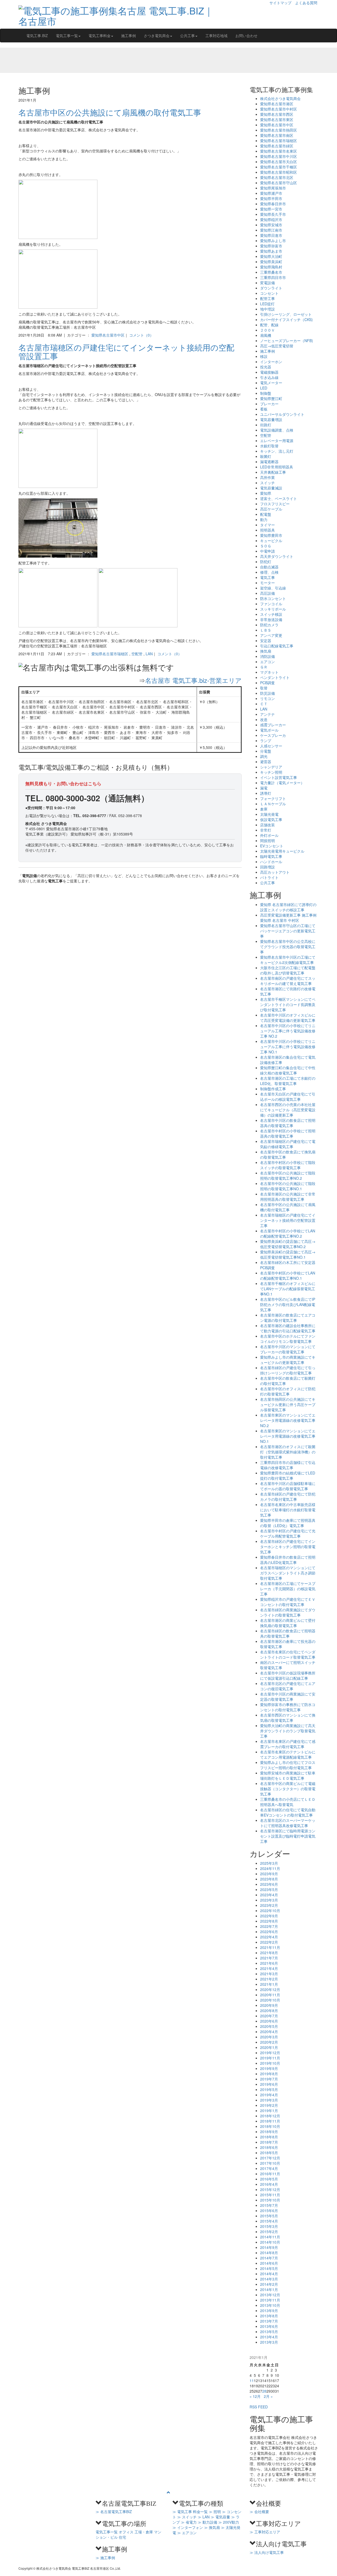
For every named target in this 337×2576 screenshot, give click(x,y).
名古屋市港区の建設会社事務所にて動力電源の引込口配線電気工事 (288, 1328)
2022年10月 (270, 1910)
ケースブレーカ (273, 735)
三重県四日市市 (273, 277)
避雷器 (266, 762)
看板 (264, 409)
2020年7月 (269, 2016)
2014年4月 (269, 2274)
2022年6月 (269, 1932)
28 (264, 2391)
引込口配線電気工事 (277, 646)
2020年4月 (269, 2032)
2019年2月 (269, 2105)
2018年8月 (269, 2137)
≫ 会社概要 (259, 2512)
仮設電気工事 (271, 819)
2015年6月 (269, 2210)
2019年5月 (269, 2089)
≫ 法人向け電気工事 (267, 2552)
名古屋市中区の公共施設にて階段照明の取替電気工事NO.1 (288, 1186)
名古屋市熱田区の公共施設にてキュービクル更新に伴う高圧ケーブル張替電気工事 (288, 1404)
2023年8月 (269, 1879)
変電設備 (267, 283)
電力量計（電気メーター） (282, 783)
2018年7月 (269, 2142)
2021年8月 (269, 1953)
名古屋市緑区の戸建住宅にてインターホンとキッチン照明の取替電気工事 (288, 1547)
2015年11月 (270, 2195)
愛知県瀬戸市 (271, 193)
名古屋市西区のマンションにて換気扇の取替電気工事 (288, 1718)
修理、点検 (269, 572)
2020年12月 (270, 1989)
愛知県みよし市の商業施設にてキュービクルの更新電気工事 (288, 1360)
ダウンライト (271, 288)
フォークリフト (273, 798)
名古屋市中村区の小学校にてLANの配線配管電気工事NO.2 (288, 1233)
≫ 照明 (215, 2512)
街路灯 (266, 425)
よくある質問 (306, 3)
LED (264, 388)
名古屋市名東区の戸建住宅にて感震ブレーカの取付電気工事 (288, 1744)
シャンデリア (271, 767)
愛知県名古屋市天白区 (279, 162)
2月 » (268, 2396)
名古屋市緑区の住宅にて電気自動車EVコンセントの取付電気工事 (288, 1812)
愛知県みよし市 (273, 241)
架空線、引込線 (273, 588)
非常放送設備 (271, 619)
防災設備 (267, 693)
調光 (264, 756)
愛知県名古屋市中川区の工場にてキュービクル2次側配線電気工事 (288, 960)
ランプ (266, 741)
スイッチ (267, 483)
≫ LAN (204, 2517)
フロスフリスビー (275, 504)
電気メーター (271, 383)
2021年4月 (269, 1968)
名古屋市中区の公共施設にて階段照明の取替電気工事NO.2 (288, 1176)
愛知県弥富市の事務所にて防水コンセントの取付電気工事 (288, 1707)
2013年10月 (270, 2305)
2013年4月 (269, 2337)
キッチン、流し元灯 (277, 451)
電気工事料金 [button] (100, 36)
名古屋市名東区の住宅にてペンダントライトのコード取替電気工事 (288, 1654)
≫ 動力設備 (207, 2522)
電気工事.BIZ (37, 36)
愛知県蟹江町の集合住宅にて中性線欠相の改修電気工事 (288, 1070)
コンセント (269, 293)
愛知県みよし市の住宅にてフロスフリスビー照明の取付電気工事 (288, 1765)
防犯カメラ (269, 625)
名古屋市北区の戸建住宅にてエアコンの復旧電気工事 (288, 1686)
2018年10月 (270, 2126)
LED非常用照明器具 (277, 467)
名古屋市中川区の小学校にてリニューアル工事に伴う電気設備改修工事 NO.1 (288, 1047)
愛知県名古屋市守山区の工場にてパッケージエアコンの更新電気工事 (288, 931)
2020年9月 (269, 2005)
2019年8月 (269, 2074)
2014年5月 (269, 2268)
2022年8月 (269, 1921)
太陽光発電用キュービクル (282, 851)
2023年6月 (269, 1884)
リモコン (267, 698)
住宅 (122, 2537)
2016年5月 (269, 2179)
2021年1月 (269, 1984)
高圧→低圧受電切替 (277, 346)
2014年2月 (269, 2284)
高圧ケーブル (271, 509)
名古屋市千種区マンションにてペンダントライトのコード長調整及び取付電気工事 (288, 1004)
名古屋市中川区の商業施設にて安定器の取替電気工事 (288, 1697)
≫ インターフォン (188, 2527)
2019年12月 (270, 2053)
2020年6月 (269, 2021)
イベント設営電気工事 (279, 777)
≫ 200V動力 (229, 2522)
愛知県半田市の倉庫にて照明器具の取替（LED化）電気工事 (288, 1523)
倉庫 (264, 809)
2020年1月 (269, 2047)
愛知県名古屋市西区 (277, 114)
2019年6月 (269, 2084)
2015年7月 (269, 2205)
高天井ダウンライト (277, 556)
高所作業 (267, 477)
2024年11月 (270, 1868)
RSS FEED (259, 2407)
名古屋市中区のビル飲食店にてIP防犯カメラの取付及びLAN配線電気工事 (288, 1304)
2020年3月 (269, 2037)
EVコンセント (272, 846)
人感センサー (271, 746)
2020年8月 (269, 2010)
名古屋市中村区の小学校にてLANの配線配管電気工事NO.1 (288, 1276)
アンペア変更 (271, 635)
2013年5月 (269, 2332)
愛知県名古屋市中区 (108, 335)
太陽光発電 (269, 814)
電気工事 (267, 577)
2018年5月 (269, 2153)
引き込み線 (269, 377)
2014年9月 (269, 2247)
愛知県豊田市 (271, 535)
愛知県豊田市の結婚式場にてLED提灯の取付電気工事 (288, 1475)
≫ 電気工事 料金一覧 (190, 2512)
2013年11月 (270, 2300)
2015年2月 (269, 2232)
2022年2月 (269, 1942)
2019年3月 (269, 2100)
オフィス (126, 2532)
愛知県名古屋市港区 (277, 104)
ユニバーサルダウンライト (282, 414)
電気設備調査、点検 (277, 430)
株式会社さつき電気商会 (280, 98)
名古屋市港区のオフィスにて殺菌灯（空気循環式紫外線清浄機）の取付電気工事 (288, 1452)
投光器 (266, 367)
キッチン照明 (271, 772)
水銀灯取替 (269, 446)
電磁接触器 (269, 372)
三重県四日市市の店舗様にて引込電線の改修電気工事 (288, 1465)
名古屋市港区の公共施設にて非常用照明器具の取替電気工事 (288, 1197)
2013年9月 (269, 2310)
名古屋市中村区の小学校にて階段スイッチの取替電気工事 (288, 1165)
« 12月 (255, 2396)
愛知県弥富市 (271, 246)
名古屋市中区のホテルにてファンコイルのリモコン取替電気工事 (288, 1339)
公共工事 (267, 883)
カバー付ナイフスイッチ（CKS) (286, 319)
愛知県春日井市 (273, 204)
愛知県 (266, 493)
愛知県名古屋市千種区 (279, 167)
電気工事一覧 (107, 2532)
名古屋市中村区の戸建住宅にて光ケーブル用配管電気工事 (288, 1533)
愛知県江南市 (271, 230)
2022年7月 (269, 1926)
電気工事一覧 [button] (67, 36)
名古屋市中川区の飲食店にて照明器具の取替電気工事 (288, 1123)
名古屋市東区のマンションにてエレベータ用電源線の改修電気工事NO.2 (288, 1420)
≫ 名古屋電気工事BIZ (114, 2512)
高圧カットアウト (275, 872)
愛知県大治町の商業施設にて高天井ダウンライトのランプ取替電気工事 (288, 1731)
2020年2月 (269, 2042)
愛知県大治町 (271, 256)
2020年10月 (270, 2000)
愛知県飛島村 (271, 267)
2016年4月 (269, 2184)
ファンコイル (271, 604)
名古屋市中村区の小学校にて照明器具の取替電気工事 (288, 1133)
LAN (149, 654)
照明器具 (267, 530)
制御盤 (266, 393)
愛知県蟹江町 (271, 398)
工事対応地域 (216, 36)
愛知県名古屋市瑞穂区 (110, 654)
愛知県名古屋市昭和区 (279, 172)
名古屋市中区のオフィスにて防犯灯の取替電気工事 (288, 1391)
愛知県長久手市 (273, 214)
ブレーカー (269, 404)
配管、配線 (269, 325)
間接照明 (267, 841)
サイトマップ (280, 3)
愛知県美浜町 (271, 262)
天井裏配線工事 (273, 472)
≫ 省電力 (189, 2522)
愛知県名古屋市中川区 (279, 156)
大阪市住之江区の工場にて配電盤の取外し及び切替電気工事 (288, 970)
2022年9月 (269, 1916)
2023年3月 (269, 1900)
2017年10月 (270, 2163)
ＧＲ (264, 667)
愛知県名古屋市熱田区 (279, 130)
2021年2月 (269, 1979)
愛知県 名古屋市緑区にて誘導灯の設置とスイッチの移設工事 (288, 907)
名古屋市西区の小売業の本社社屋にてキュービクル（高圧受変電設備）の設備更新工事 (288, 1110)
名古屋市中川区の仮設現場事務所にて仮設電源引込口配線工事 (288, 1675)
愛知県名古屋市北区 (277, 177)
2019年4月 (269, 2095)
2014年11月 (270, 2237)
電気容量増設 (271, 419)
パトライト (269, 877)
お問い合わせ (246, 36)
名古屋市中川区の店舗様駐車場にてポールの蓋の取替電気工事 (288, 1486)
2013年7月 (269, 2321)
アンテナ (267, 714)
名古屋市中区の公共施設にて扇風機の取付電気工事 (110, 112)
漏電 (264, 788)
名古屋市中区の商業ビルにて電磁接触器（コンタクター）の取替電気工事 (288, 1789)
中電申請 (267, 551)
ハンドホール (271, 862)
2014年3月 (269, 2279)
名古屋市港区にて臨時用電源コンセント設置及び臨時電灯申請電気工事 (288, 1836)
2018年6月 (269, 2147)
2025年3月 (269, 1863)
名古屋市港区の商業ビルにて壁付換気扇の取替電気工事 (288, 1623)
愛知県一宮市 (271, 209)
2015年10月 (270, 2200)
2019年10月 (270, 2063)
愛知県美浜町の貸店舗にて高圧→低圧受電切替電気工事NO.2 (288, 1244)
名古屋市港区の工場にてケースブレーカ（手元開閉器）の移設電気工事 (288, 1589)
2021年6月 (269, 1963)
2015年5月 (269, 2216)
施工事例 (128, 36)
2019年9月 (269, 2068)
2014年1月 (269, 2289)
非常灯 (266, 830)
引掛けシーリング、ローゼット (286, 314)
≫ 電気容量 (220, 2517)
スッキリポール (273, 609)
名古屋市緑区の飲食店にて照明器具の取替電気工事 (288, 1633)
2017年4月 (269, 2168)
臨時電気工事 (271, 856)
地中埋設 (267, 309)
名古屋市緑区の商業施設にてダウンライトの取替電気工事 (288, 1612)
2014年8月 (269, 2253)
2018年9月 (269, 2132)
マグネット (269, 672)
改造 (264, 719)
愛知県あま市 (271, 251)
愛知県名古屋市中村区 (279, 109)
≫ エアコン (187, 2533)
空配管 (137, 654)
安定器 (266, 641)
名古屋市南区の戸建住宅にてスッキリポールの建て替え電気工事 (288, 981)
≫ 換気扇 (212, 2527)
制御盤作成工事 (273, 1089)
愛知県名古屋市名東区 (279, 151)
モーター (267, 583)
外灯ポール (269, 835)
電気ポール (269, 730)
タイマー (267, 525)
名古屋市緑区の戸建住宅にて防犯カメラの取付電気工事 (288, 1497)
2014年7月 (269, 2258)
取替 (264, 688)
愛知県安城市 (271, 225)
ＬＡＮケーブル (273, 804)
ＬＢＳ (266, 630)
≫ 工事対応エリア (265, 2532)
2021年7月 (269, 1958)
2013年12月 (270, 2295)
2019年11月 (270, 2058)
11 (252, 2380)
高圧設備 (267, 593)
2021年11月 (270, 1947)
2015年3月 (269, 2226)
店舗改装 (267, 825)
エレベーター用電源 (277, 441)
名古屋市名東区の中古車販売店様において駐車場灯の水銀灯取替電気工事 (288, 1510)
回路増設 (267, 867)
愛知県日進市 (271, 235)
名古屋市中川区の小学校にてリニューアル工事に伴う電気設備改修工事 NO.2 (288, 1031)
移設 (264, 356)
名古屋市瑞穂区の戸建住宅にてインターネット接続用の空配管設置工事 (126, 352)
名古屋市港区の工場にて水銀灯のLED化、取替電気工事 (288, 1081)
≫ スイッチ (187, 2517)
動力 (264, 519)
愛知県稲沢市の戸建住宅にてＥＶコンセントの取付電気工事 (288, 1602)
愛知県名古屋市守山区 (279, 183)
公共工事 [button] (187, 36)
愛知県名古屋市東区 (277, 119)
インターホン (271, 362)
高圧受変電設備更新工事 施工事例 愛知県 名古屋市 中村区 (288, 918)
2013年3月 (269, 2342)
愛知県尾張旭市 (273, 188)
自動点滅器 (269, 567)
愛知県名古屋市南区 (277, 135)
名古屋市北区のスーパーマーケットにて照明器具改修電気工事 (288, 1823)
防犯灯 (266, 562)
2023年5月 (269, 1889)
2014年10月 (270, 2242)
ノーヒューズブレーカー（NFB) (287, 341)
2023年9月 (269, 1874)
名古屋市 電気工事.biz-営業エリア (193, 680)
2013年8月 (269, 2316)
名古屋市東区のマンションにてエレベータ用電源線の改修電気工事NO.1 (288, 1436)
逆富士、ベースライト (279, 498)
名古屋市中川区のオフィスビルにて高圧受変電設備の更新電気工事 (288, 1018)
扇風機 (266, 335)
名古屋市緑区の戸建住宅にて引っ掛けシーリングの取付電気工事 (288, 1370)
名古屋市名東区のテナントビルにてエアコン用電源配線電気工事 (288, 1754)
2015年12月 (270, 2189)
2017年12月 (270, 2158)
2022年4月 (269, 1937)
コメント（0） (141, 335)
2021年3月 (269, 1974)
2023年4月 (269, 1895)
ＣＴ (264, 704)
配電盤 (266, 514)
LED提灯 (267, 304)
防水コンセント (273, 598)
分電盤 (266, 751)
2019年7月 (269, 2079)
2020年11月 (270, 1995)
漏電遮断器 (269, 462)
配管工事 (267, 298)
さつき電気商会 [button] (157, 36)
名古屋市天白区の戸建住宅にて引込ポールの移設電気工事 (288, 1097)
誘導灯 (266, 793)
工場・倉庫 (144, 2532)
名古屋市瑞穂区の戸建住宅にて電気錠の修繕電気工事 (288, 1144)
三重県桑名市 (271, 272)
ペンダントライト (275, 677)
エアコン (267, 662)
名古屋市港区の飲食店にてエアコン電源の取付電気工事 (288, 1318)
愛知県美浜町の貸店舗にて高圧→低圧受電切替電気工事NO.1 (288, 1254)
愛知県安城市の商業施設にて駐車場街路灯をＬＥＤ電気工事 (288, 1775)
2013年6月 (269, 2326)
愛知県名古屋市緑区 (277, 146)
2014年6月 (269, 2263)
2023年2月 (269, 1905)
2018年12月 (270, 2116)
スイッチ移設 (271, 614)
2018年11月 (270, 2121)
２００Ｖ (267, 330)
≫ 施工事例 (105, 2558)
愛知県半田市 (271, 198)
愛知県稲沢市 (271, 219)
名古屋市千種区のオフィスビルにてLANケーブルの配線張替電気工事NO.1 (288, 1289)
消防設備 (267, 656)
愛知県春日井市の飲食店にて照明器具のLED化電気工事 (288, 1560)
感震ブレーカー (273, 725)
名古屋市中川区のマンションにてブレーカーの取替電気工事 (288, 1349)
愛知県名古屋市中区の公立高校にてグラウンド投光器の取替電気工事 (288, 947)
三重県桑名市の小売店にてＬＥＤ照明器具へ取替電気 (288, 1802)
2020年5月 (269, 2026)
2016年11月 (270, 2174)
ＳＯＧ (266, 546)
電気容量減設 (271, 488)
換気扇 (266, 651)
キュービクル (271, 541)
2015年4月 (269, 2221)
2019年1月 (269, 2110)
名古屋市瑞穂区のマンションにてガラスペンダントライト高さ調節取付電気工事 (288, 1573)
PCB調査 (267, 683)
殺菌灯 (266, 456)
